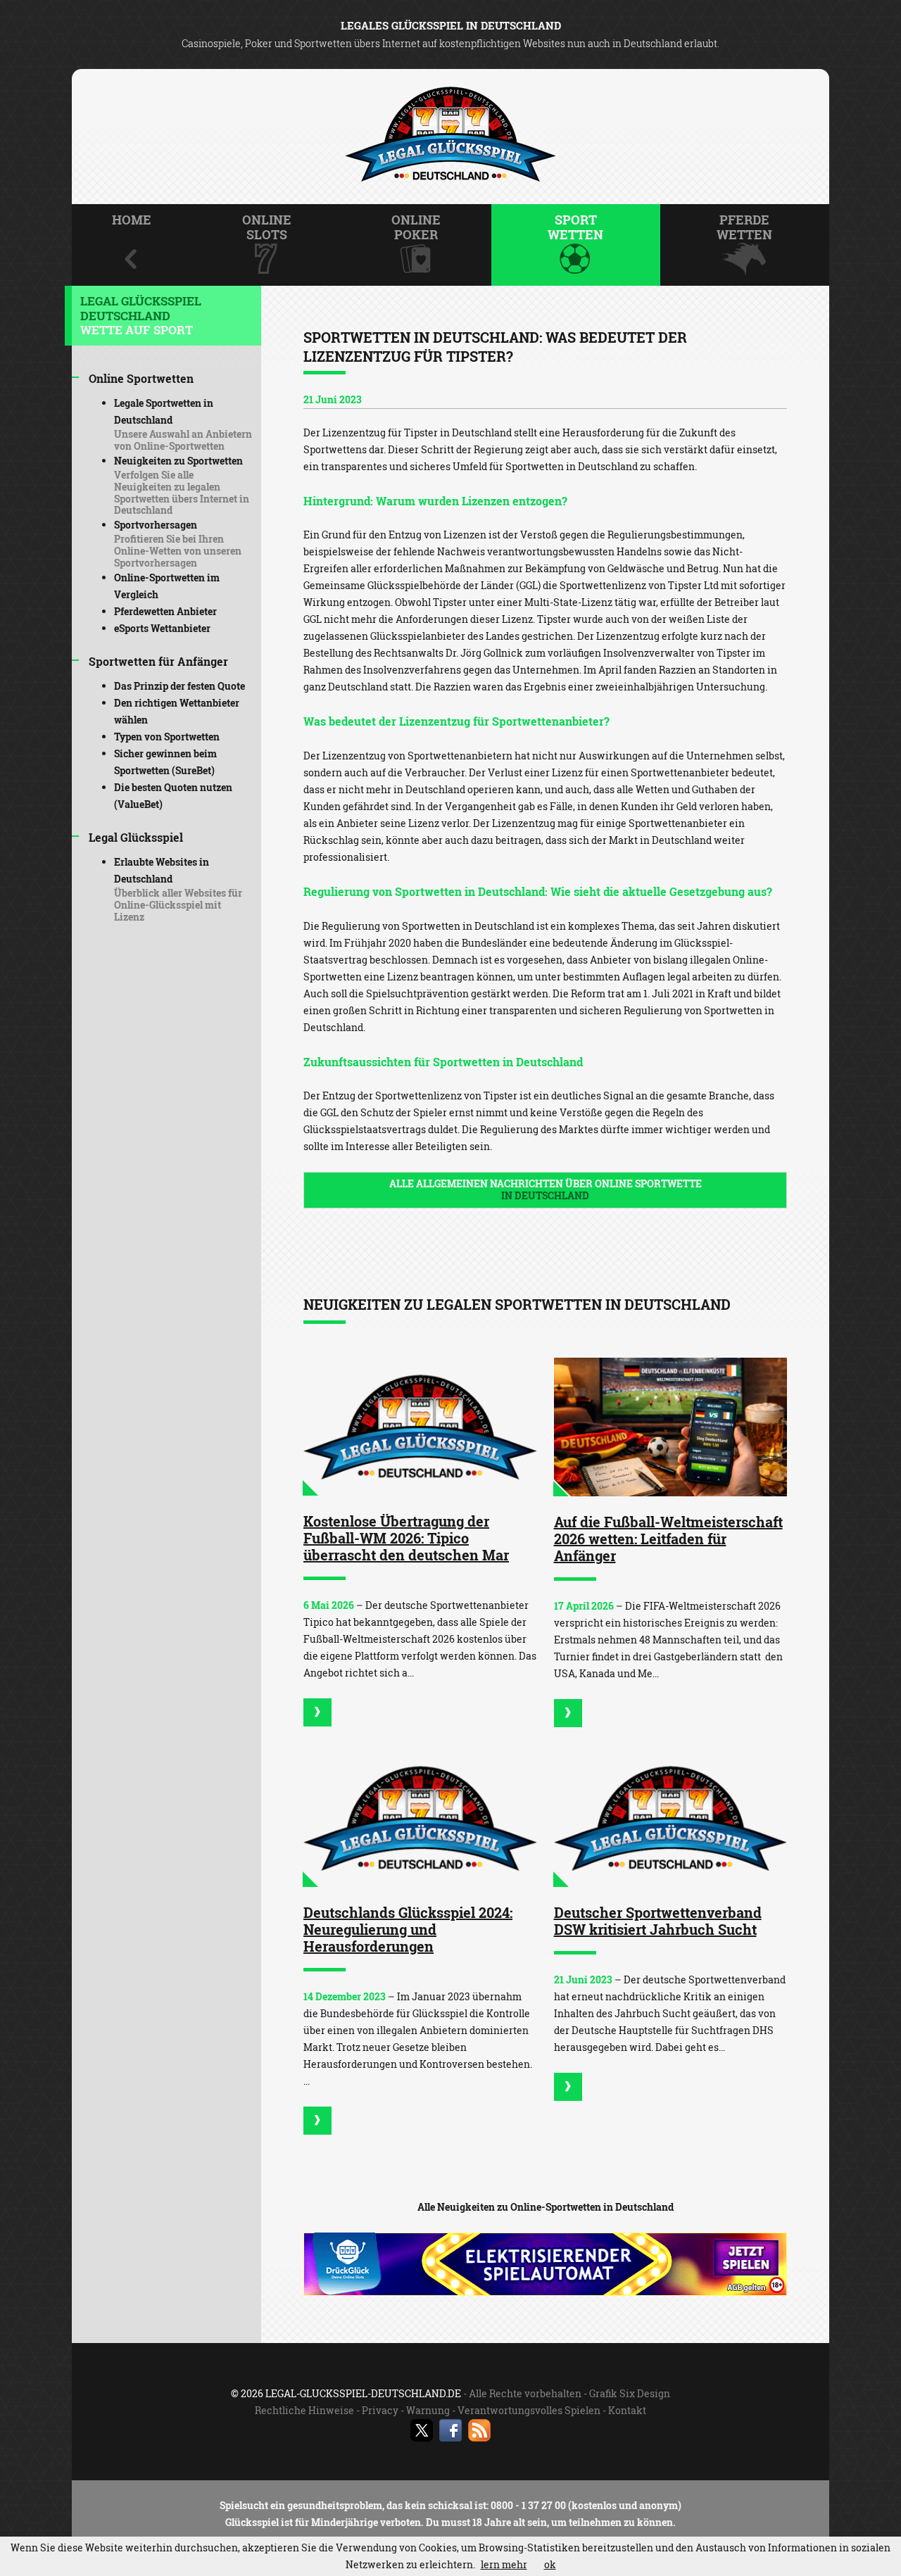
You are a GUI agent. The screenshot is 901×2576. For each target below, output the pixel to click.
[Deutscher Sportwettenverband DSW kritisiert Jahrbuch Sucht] (671, 1818)
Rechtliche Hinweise (304, 2410)
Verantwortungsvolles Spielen (529, 2410)
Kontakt (627, 2410)
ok (550, 2564)
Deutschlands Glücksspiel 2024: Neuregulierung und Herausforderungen (408, 1929)
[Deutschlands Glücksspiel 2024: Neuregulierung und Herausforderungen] (420, 1818)
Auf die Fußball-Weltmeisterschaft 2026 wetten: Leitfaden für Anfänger (668, 1539)
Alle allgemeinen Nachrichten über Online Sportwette (546, 1189)
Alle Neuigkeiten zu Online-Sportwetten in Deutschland (546, 2207)
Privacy (380, 2410)
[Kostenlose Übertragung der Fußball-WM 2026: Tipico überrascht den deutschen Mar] (420, 1427)
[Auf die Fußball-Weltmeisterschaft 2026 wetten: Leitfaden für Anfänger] (671, 1427)
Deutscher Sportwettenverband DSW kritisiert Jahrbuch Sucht (658, 1921)
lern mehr (504, 2564)
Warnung (428, 2410)
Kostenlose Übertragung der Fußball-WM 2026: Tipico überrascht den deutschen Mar (406, 1538)
